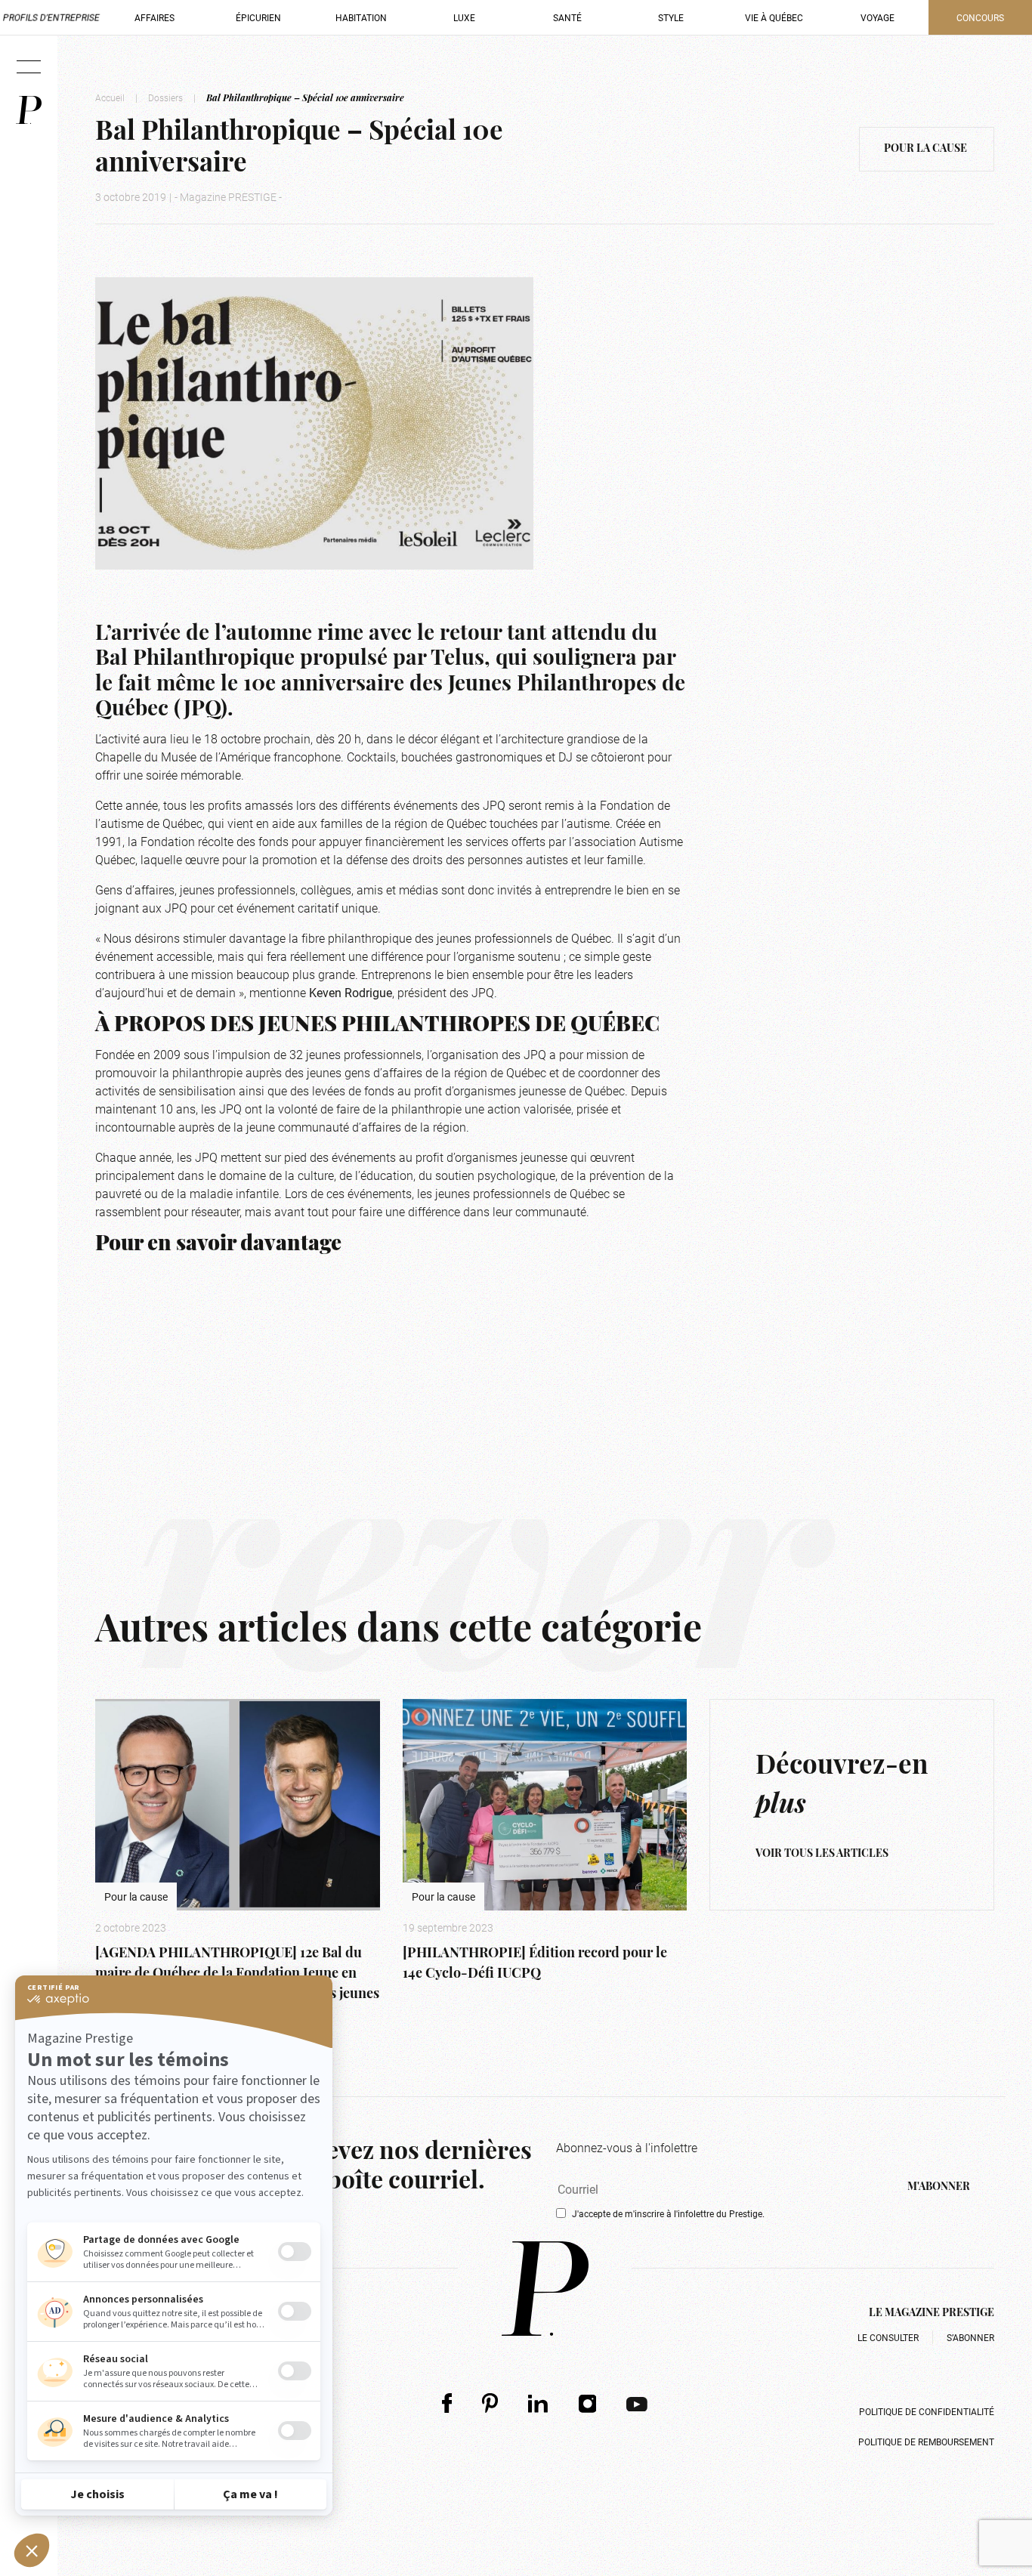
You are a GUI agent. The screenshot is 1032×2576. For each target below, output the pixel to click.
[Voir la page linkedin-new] (538, 2403)
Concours (980, 17)
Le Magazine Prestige (932, 2313)
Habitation (361, 17)
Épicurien (258, 17)
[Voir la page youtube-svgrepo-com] (637, 2403)
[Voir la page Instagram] (588, 2403)
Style (671, 17)
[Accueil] (29, 110)
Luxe (464, 17)
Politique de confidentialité (927, 2411)
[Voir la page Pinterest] (490, 2403)
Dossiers (165, 97)
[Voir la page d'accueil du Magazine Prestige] (545, 2289)
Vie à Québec (774, 17)
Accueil (110, 97)
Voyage (878, 17)
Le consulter (888, 2337)
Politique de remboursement (926, 2442)
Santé (567, 17)
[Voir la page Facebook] (447, 2403)
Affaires (154, 17)
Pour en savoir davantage (218, 1245)
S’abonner (970, 2337)
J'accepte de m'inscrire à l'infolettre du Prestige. (668, 2213)
